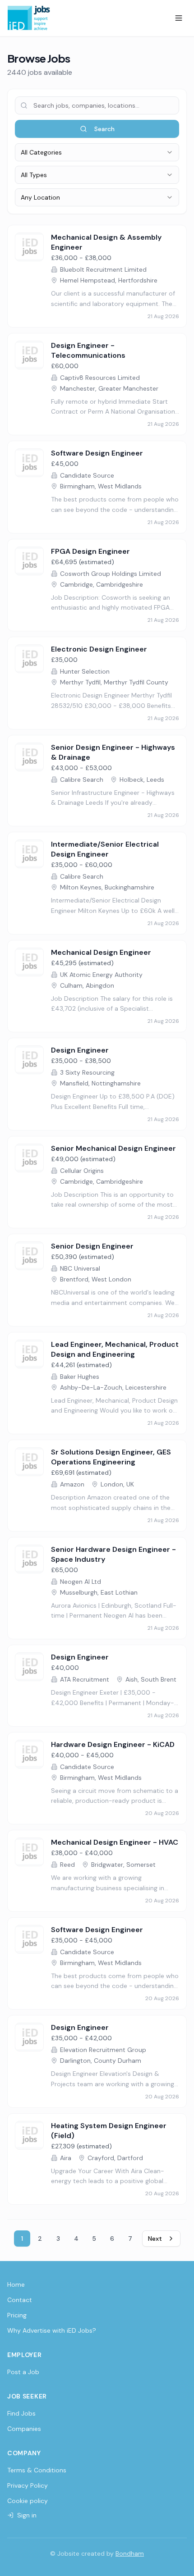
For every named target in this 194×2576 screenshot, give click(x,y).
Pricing (17, 2315)
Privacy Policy (28, 2485)
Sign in (27, 2515)
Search (104, 129)
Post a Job (23, 2372)
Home (16, 2284)
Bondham (130, 2553)
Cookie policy (28, 2501)
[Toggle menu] (179, 18)
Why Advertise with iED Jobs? (52, 2330)
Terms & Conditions (37, 2470)
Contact (20, 2300)
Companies (24, 2429)
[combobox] (97, 152)
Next (155, 2239)
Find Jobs (21, 2413)
